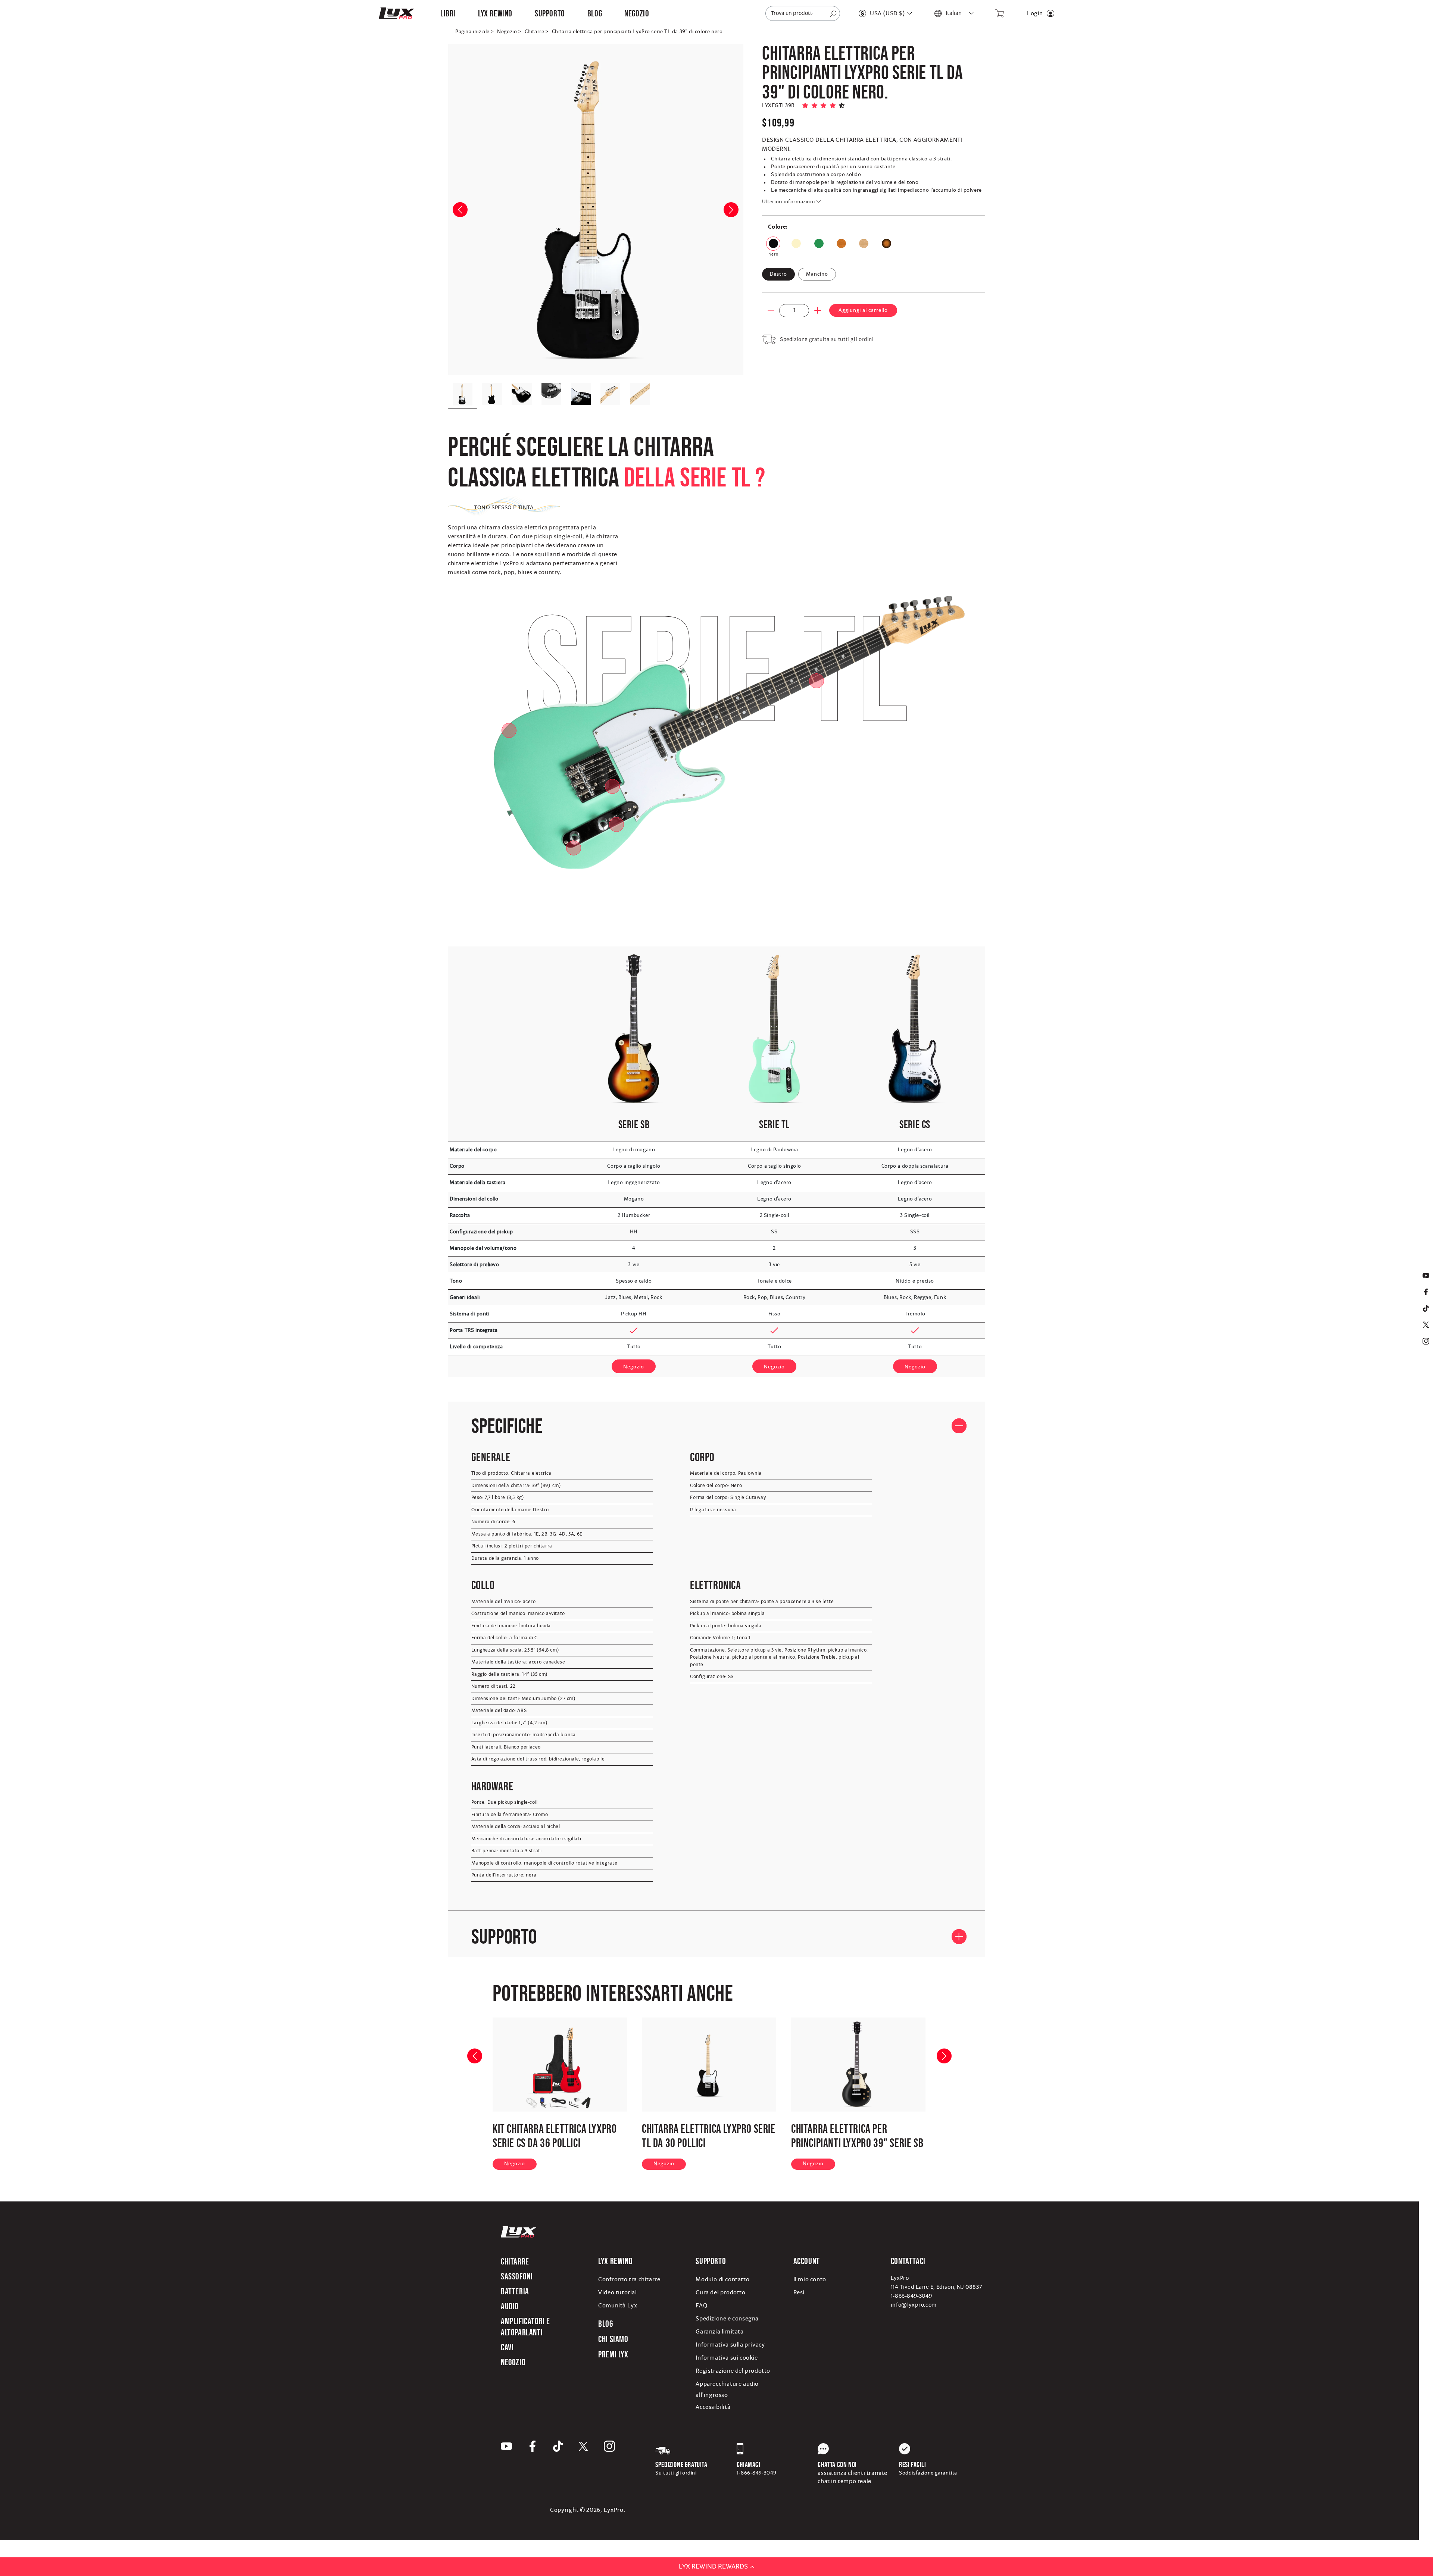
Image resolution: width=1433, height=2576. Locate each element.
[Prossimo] (937, 2048)
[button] (448, 13)
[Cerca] (833, 14)
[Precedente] (467, 2048)
